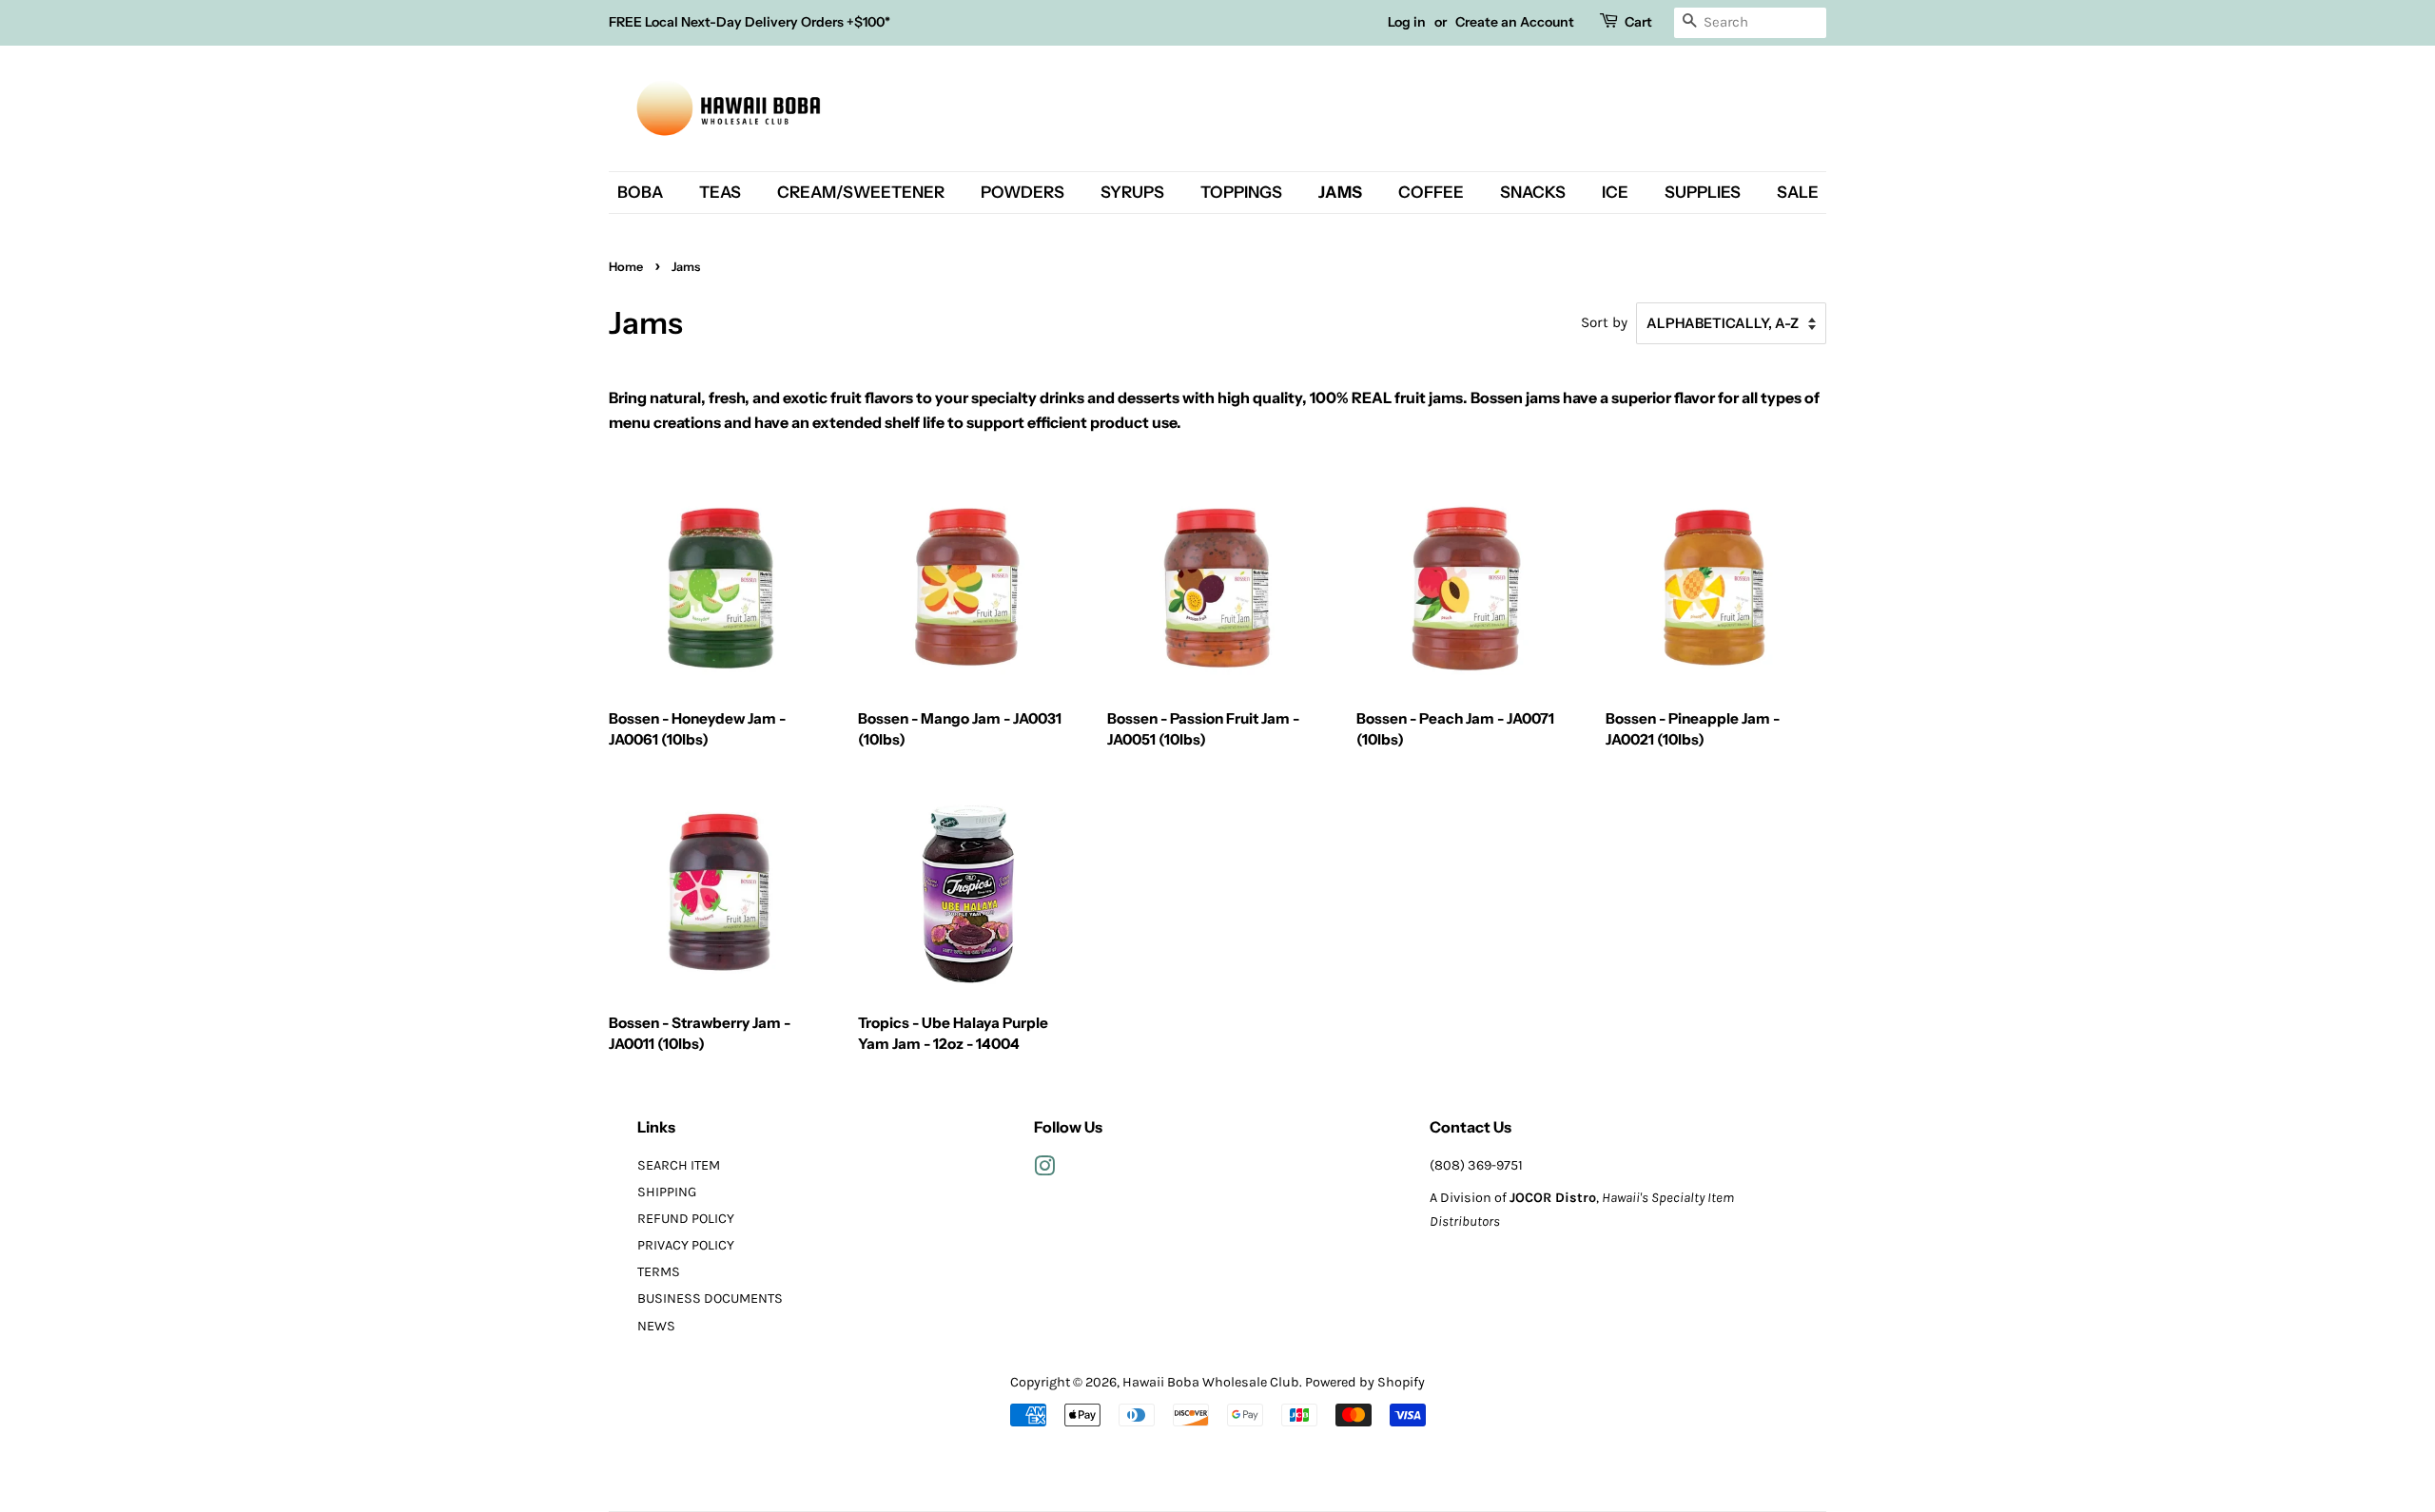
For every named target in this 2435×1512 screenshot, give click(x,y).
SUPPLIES (1703, 192)
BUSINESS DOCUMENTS (710, 1299)
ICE (1615, 192)
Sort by (1604, 322)
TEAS (720, 192)
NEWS (656, 1326)
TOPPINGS (1241, 192)
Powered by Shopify (1365, 1382)
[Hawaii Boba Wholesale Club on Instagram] (1044, 1170)
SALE (1798, 192)
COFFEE (1431, 192)
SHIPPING (667, 1192)
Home (626, 267)
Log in (1407, 22)
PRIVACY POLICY (686, 1245)
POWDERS (1023, 192)
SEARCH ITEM (679, 1165)
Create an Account (1515, 22)
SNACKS (1533, 192)
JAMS (1340, 192)
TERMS (659, 1272)
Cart (1638, 22)
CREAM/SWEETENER (861, 192)
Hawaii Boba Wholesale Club (1211, 1382)
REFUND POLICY (686, 1219)
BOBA (640, 192)
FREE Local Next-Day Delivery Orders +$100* (750, 22)
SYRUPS (1132, 192)
